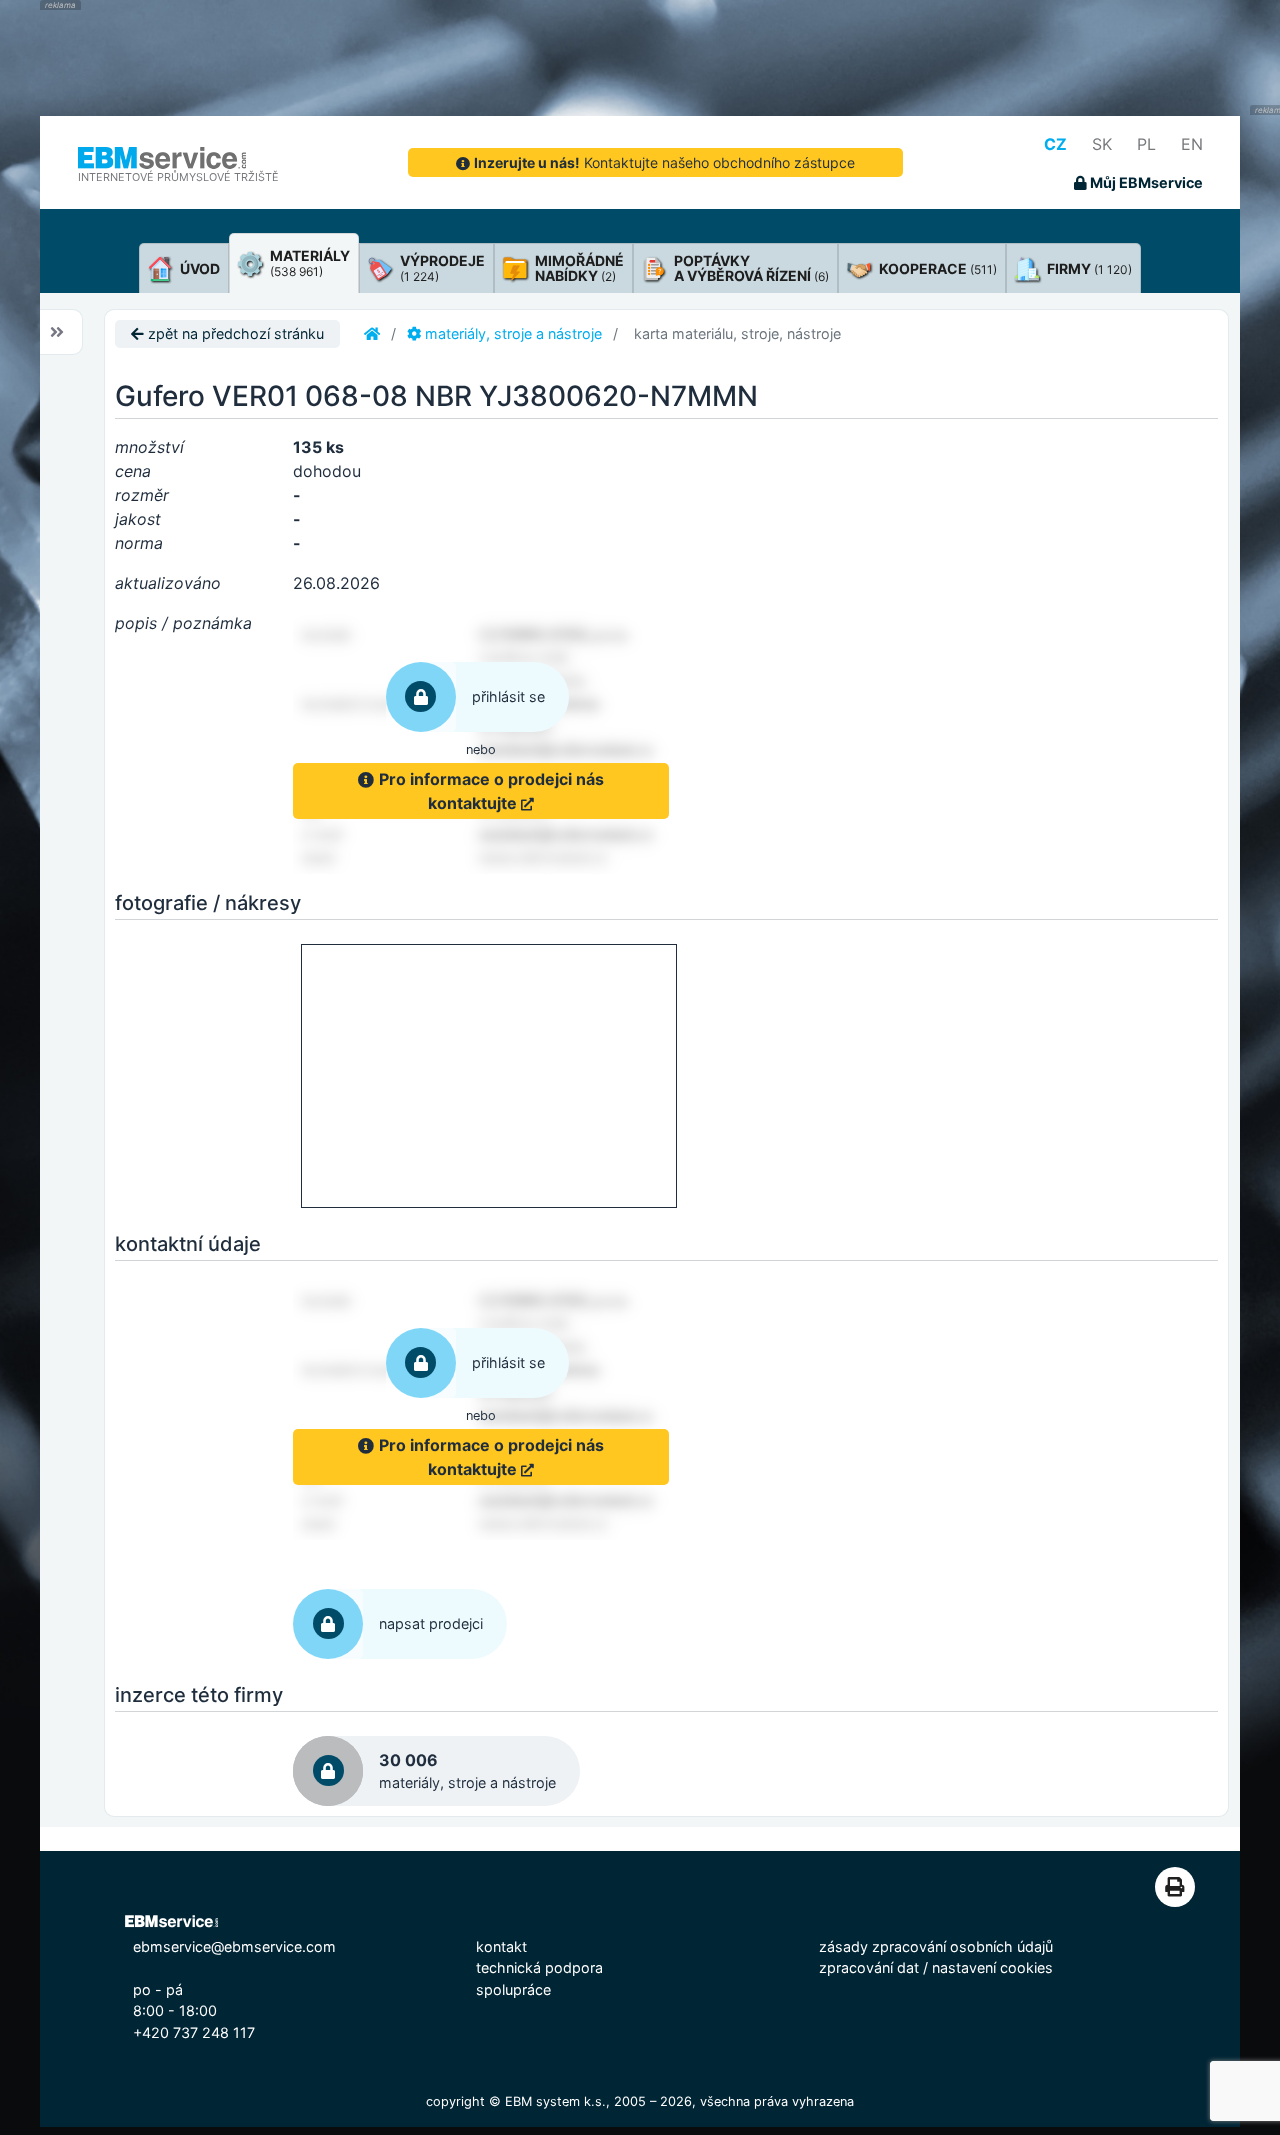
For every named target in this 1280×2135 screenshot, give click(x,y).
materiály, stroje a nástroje (511, 333)
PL (1146, 144)
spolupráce (513, 1989)
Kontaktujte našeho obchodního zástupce (664, 162)
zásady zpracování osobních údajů (936, 1946)
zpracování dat (869, 1967)
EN (1192, 144)
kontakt (501, 1946)
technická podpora (539, 1967)
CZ (1055, 144)
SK (1102, 144)
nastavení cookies (992, 1967)
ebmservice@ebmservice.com (234, 1946)
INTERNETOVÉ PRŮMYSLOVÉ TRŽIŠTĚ (178, 177)
